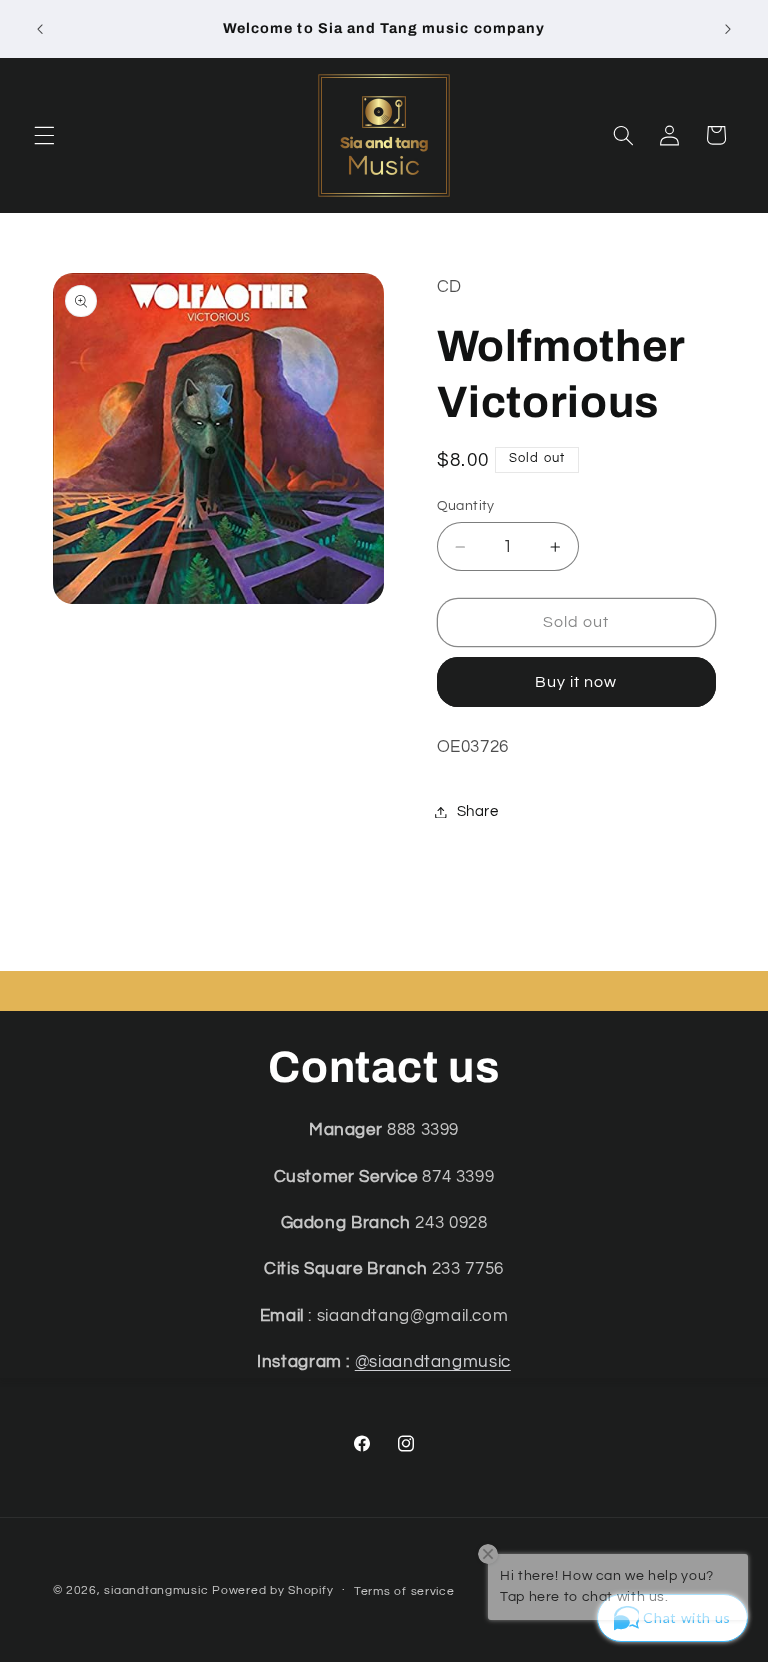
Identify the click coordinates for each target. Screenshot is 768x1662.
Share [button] (478, 811)
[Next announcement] (728, 29)
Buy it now (576, 682)
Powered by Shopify (272, 1590)
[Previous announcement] (40, 29)
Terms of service (404, 1591)
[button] (44, 135)
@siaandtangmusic (433, 1362)
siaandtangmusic (156, 1590)
